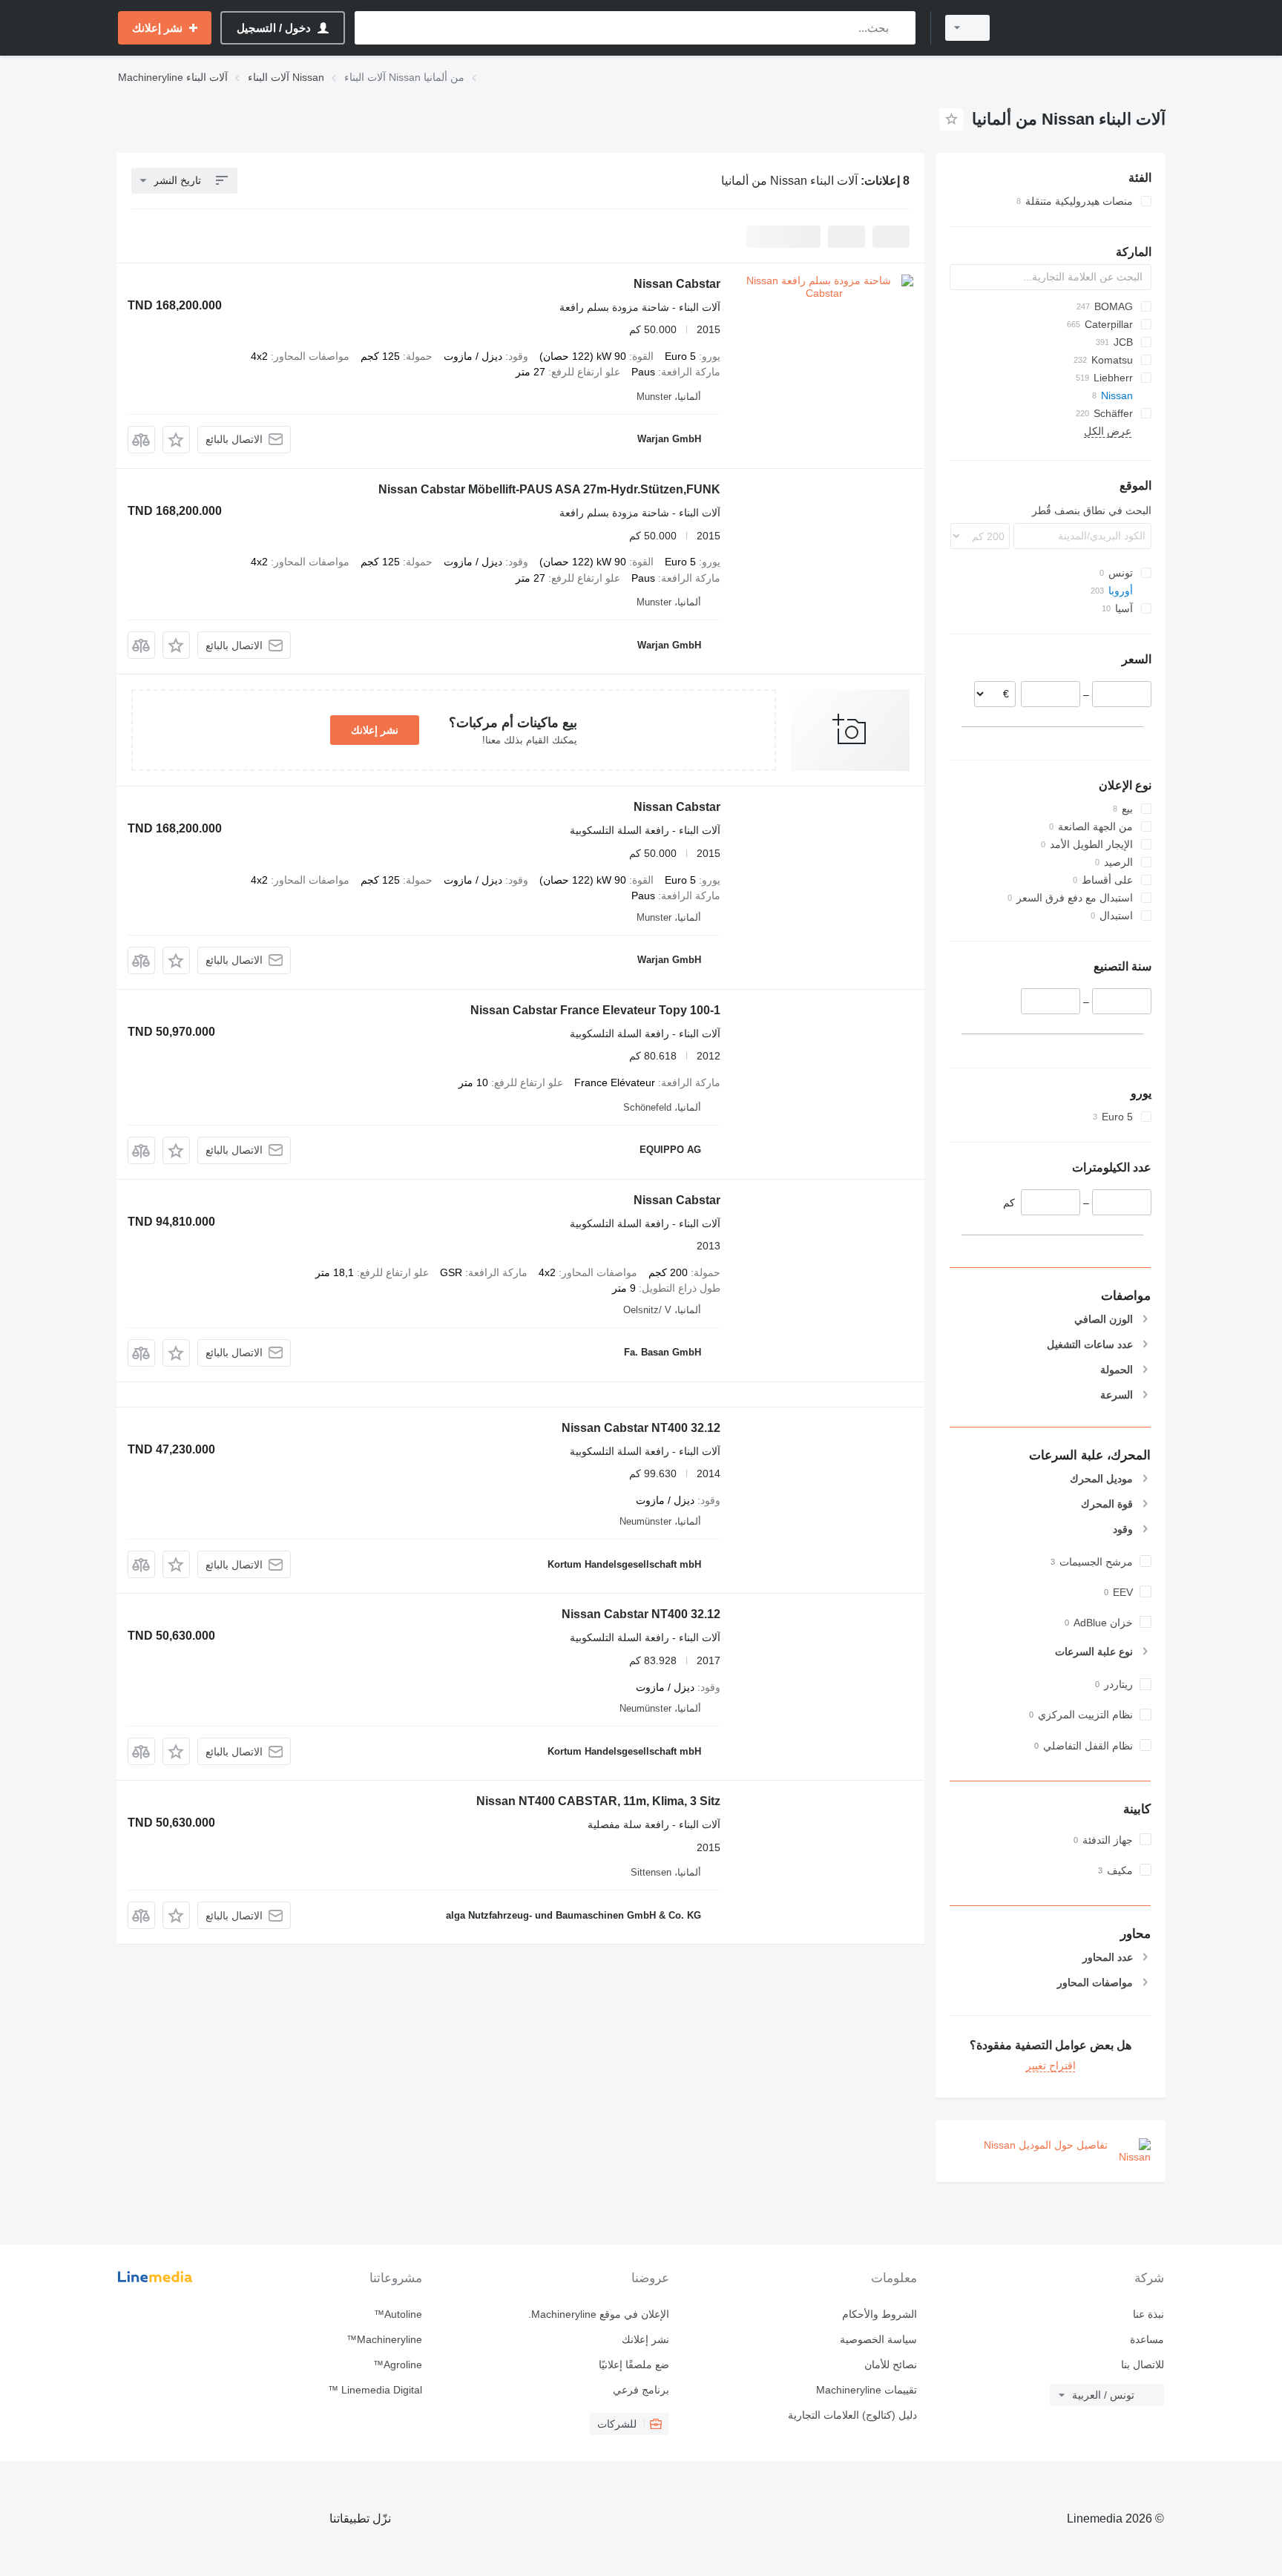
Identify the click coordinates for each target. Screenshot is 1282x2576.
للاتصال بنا (1143, 2365)
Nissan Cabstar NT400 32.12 (641, 1428)
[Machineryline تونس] (1086, 28)
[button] (176, 440)
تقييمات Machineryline (866, 2390)
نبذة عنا (1148, 2314)
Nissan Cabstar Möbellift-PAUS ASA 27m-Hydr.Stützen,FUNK (549, 489)
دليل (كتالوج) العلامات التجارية (852, 2415)
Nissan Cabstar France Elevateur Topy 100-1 (595, 1010)
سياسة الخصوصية (878, 2339)
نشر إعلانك (375, 730)
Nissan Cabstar (677, 284)
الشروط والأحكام (879, 2314)
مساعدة (1147, 2339)
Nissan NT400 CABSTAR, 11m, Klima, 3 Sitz (598, 1801)
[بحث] (901, 28)
